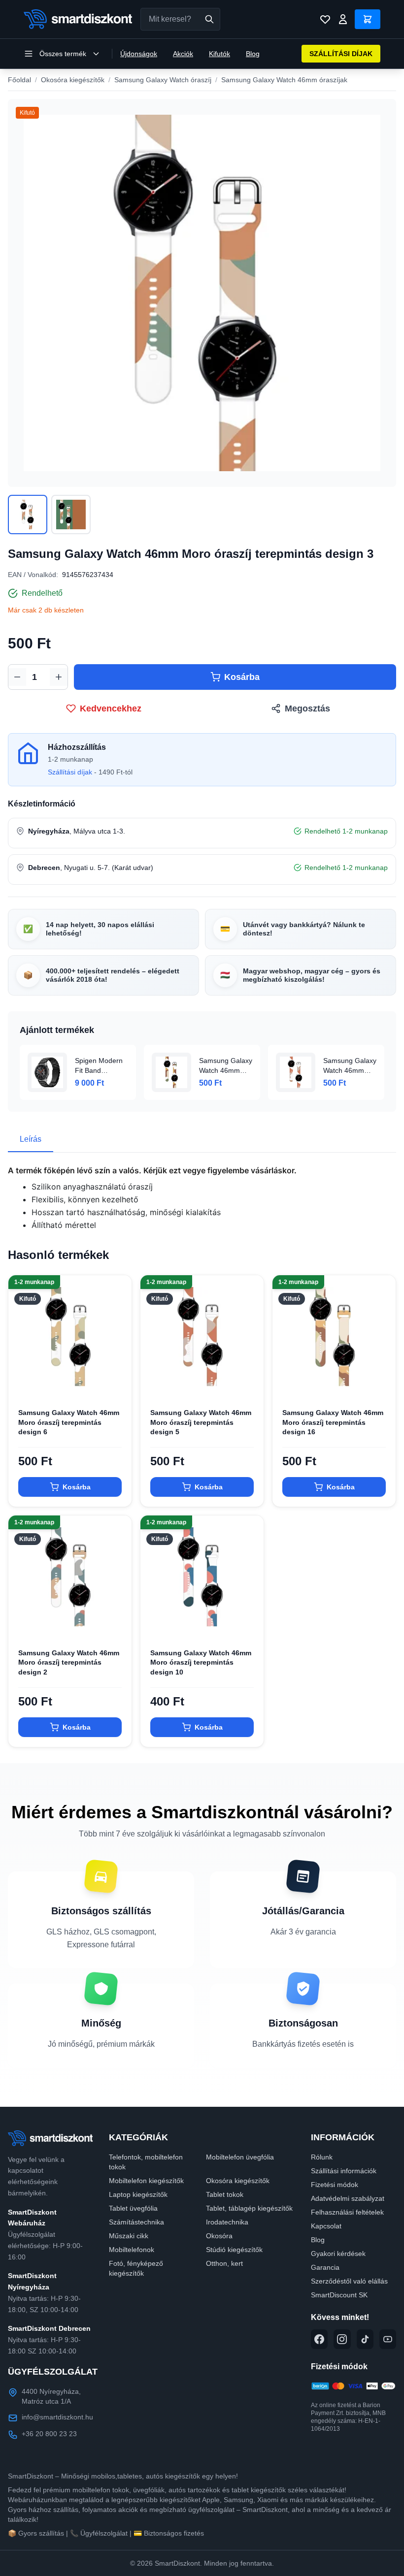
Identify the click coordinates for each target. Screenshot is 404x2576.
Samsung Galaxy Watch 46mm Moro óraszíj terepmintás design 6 (69, 1422)
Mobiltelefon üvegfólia (240, 2157)
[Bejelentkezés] (343, 19)
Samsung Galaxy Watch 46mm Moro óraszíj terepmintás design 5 (201, 1422)
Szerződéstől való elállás (349, 2281)
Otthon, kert (224, 2263)
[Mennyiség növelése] (59, 677)
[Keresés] (209, 19)
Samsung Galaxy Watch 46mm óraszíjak (284, 80)
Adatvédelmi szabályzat (348, 2198)
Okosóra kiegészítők (73, 80)
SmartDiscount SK (339, 2295)
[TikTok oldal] (365, 2339)
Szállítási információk (344, 2171)
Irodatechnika (227, 2222)
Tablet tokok (225, 2194)
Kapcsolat (326, 2226)
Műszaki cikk (129, 2236)
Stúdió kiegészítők (234, 2250)
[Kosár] (368, 19)
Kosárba (242, 677)
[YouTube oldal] (388, 2339)
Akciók (183, 54)
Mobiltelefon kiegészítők (146, 2181)
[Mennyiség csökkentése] (17, 677)
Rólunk (322, 2157)
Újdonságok (139, 54)
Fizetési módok (335, 2185)
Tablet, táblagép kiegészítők (249, 2208)
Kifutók (219, 54)
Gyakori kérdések (338, 2254)
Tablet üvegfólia (133, 2208)
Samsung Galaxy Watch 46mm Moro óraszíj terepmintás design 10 (201, 1662)
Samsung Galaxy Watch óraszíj (163, 80)
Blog (253, 54)
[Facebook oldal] (319, 2339)
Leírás (31, 1139)
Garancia (325, 2267)
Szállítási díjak (70, 772)
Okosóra (219, 2236)
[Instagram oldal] (342, 2339)
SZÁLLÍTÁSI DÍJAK (341, 54)
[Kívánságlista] (325, 19)
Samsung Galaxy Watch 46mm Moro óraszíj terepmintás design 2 (69, 1662)
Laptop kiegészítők (138, 2194)
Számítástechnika (136, 2222)
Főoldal (19, 80)
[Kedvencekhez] (116, 1383)
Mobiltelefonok (132, 2250)
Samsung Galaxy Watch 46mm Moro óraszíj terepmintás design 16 (333, 1422)
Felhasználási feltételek (347, 2212)
